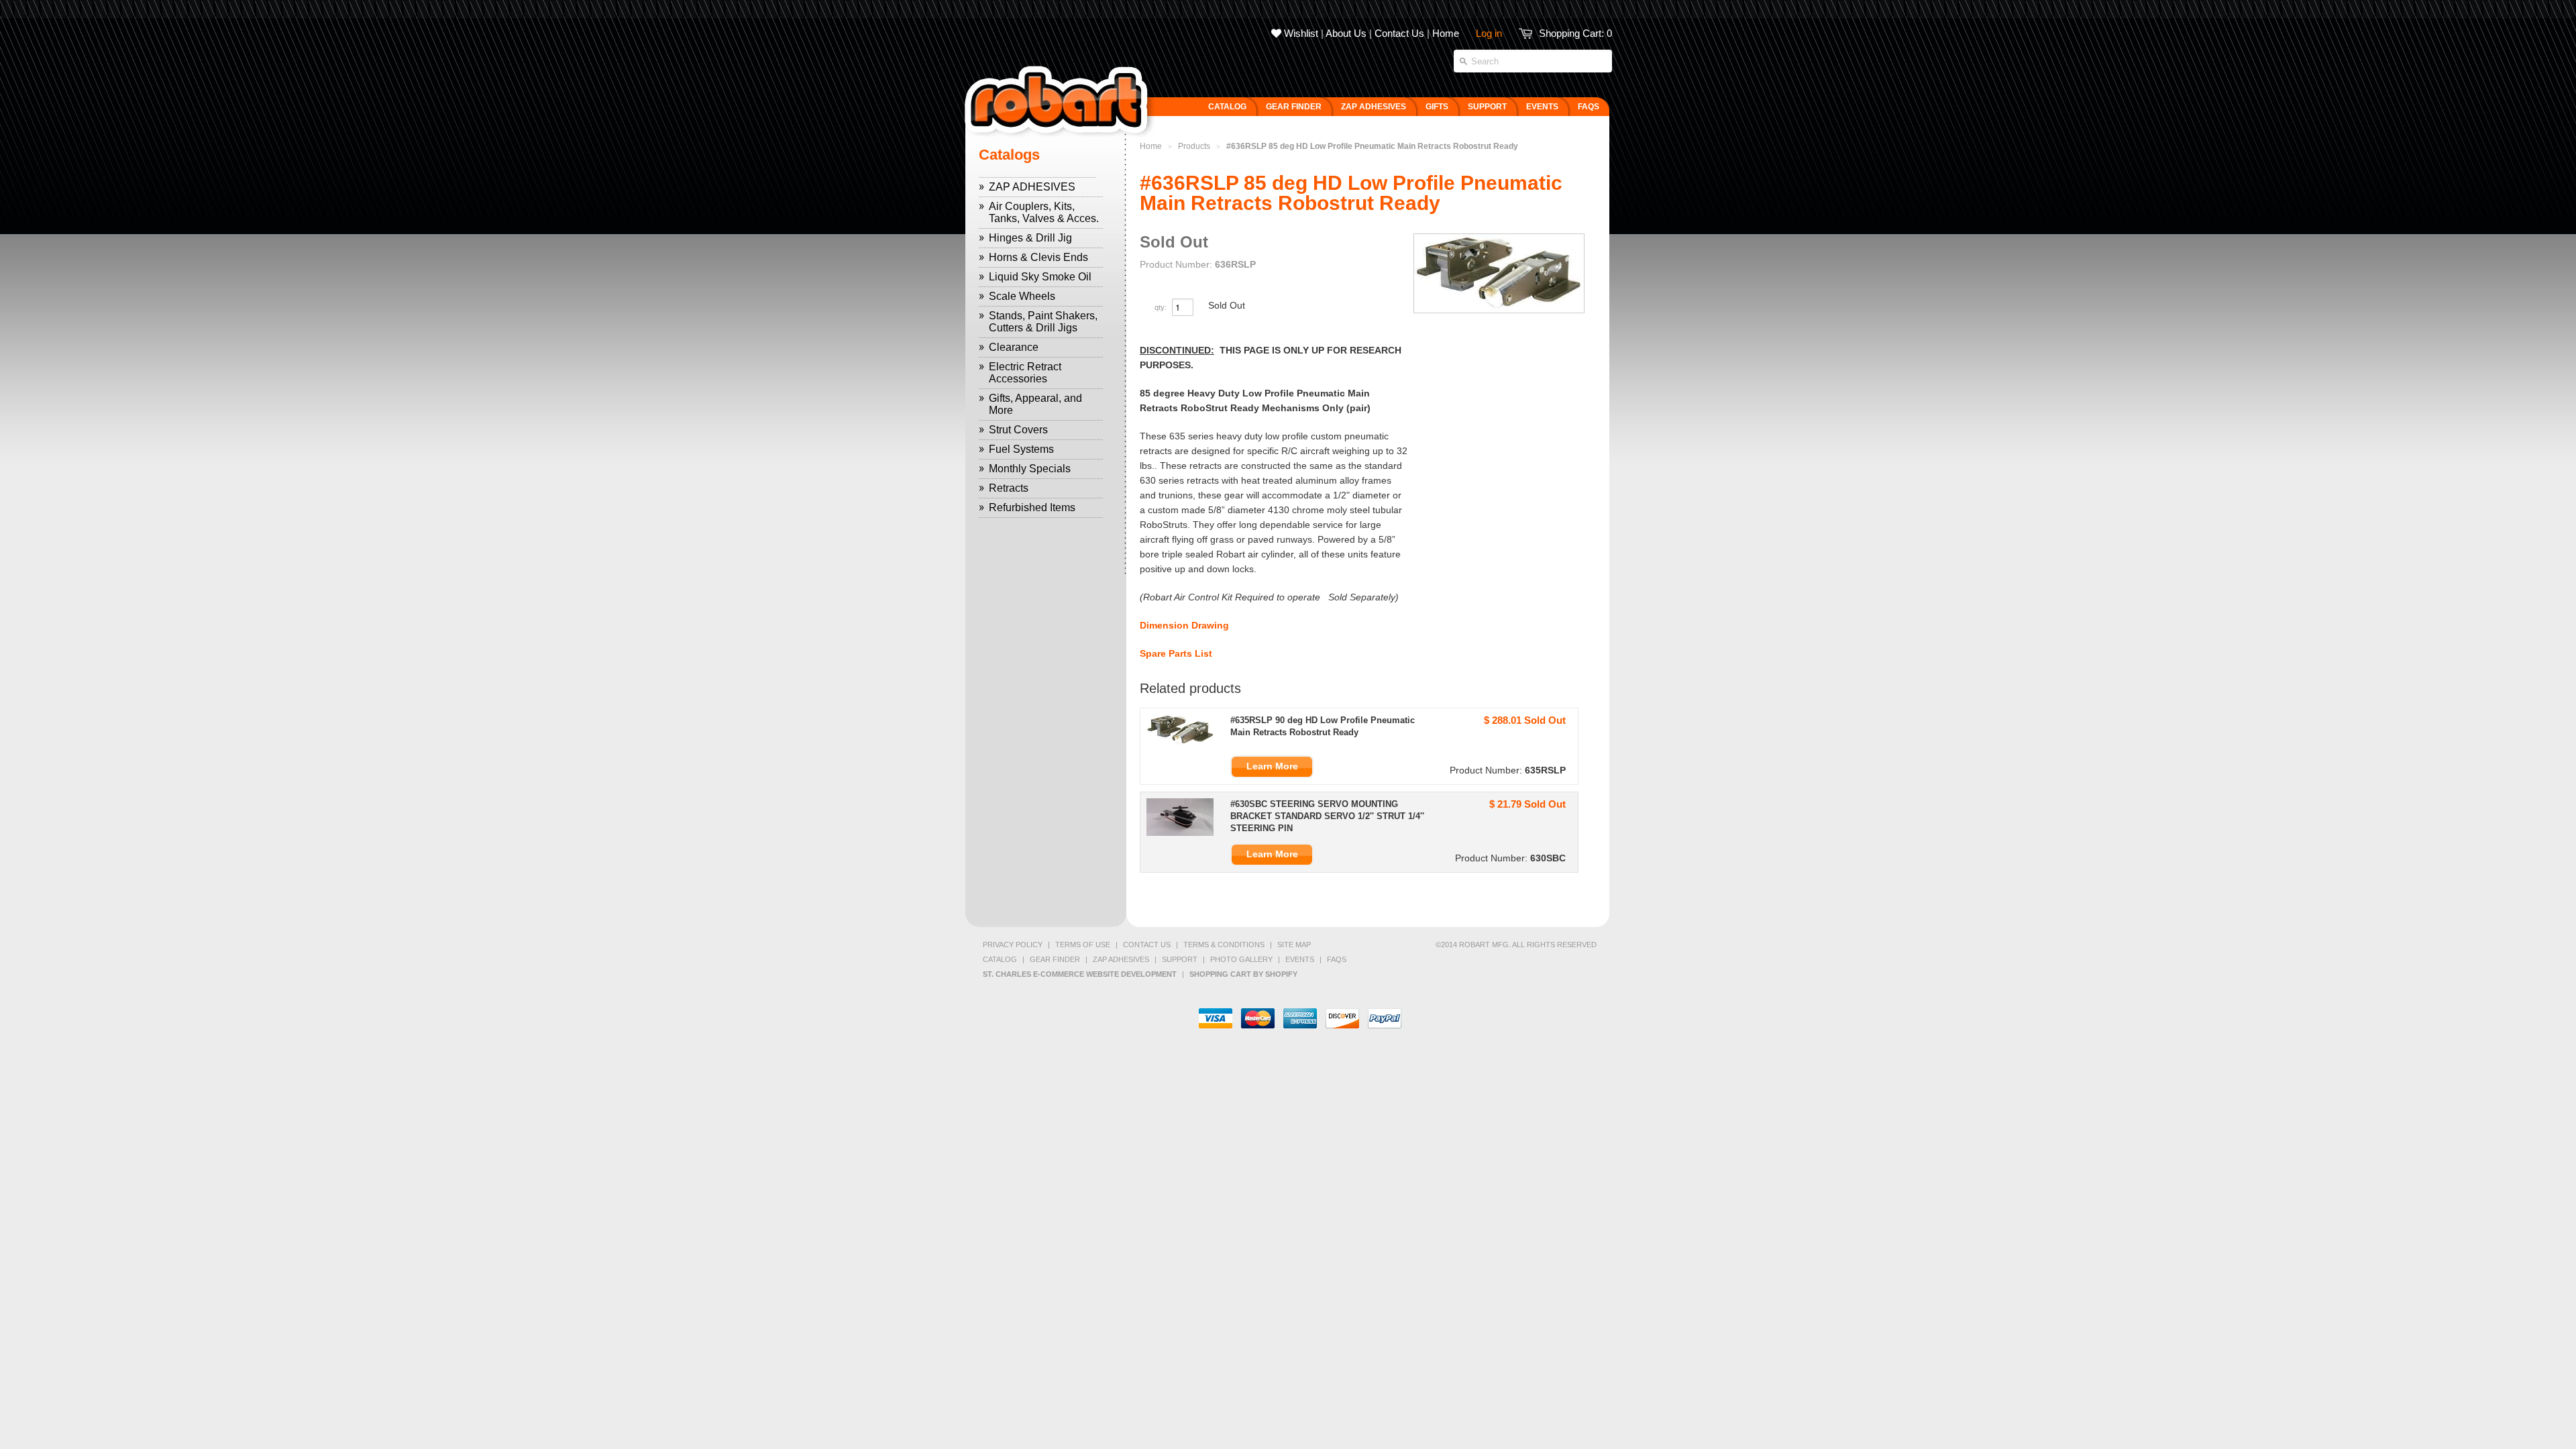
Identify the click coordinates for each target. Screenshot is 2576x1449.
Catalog (1000, 959)
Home (1446, 33)
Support (1180, 959)
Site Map (1294, 945)
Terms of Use (1083, 945)
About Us (1346, 33)
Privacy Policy (1013, 945)
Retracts (1009, 488)
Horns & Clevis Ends (1038, 257)
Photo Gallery (1241, 959)
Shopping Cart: (1575, 33)
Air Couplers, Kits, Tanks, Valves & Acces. (1044, 212)
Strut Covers (1018, 430)
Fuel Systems (1021, 449)
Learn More (1272, 766)
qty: (1162, 307)
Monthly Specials (1030, 469)
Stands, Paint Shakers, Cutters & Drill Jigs (1043, 322)
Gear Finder (1055, 959)
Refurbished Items (1032, 507)
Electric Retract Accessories (1025, 373)
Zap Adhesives (1121, 959)
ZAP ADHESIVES (1032, 187)
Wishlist (1300, 33)
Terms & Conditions (1224, 945)
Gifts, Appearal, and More (1035, 404)
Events (1300, 959)
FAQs (1337, 959)
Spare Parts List (1176, 653)
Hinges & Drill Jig (1030, 238)
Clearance (1014, 347)
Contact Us (1399, 33)
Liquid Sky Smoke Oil (1040, 277)
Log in (1489, 33)
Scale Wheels (1022, 296)
